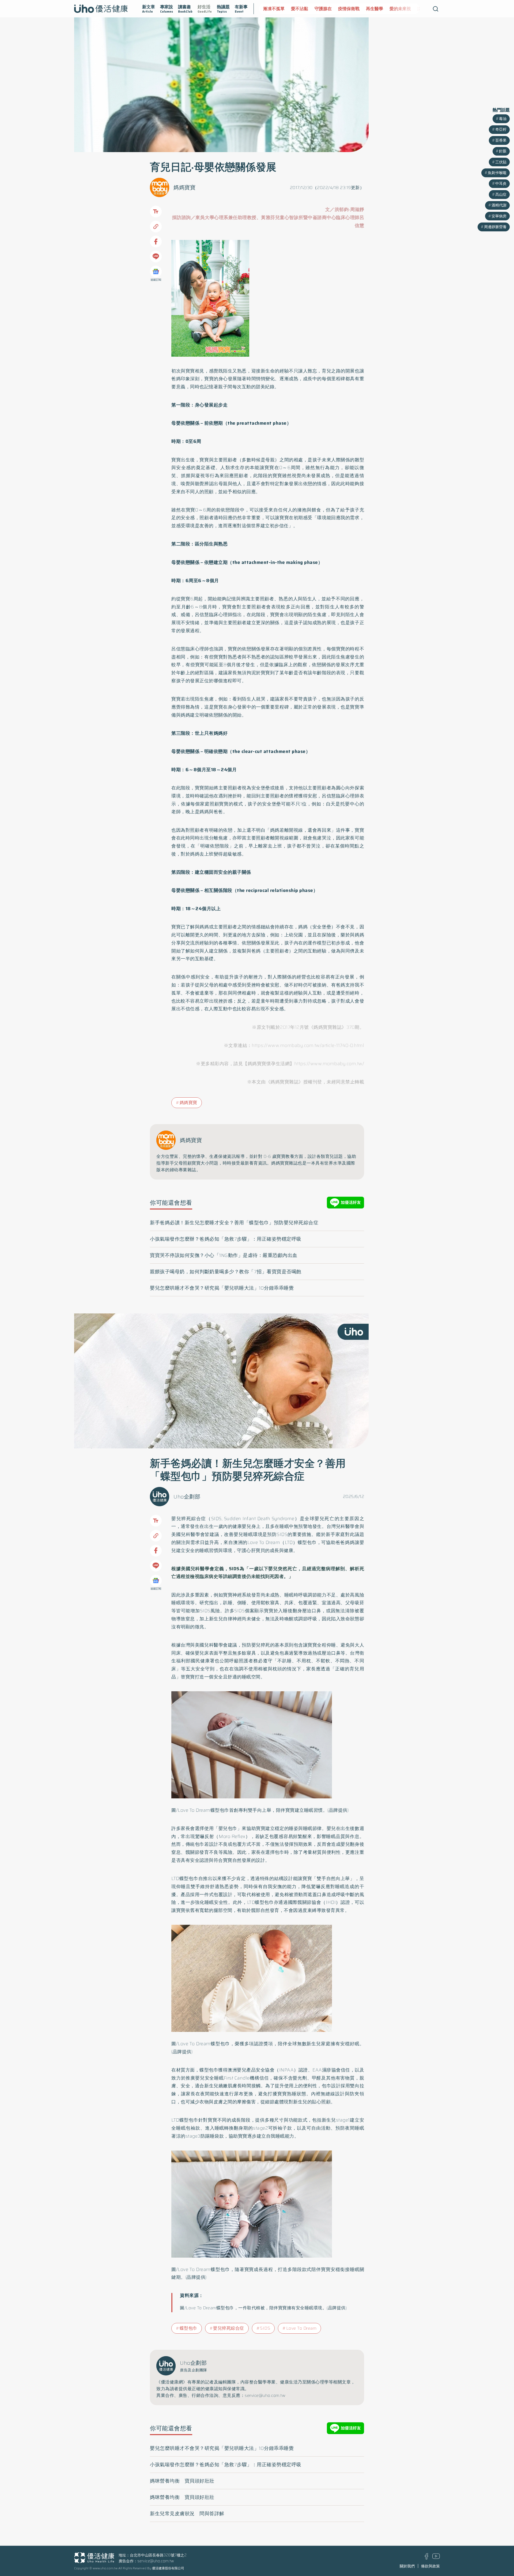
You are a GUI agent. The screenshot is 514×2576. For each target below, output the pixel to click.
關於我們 (407, 2566)
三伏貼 (501, 162)
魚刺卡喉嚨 (497, 173)
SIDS (265, 2328)
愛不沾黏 (272, 9)
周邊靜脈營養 (495, 227)
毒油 (503, 119)
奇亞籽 (501, 129)
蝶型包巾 (188, 2328)
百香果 (501, 140)
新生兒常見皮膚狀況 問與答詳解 (187, 2514)
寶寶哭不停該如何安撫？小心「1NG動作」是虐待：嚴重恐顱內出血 (224, 1255)
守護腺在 (295, 9)
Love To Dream (301, 2328)
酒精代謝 (499, 205)
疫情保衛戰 (321, 9)
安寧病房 (499, 216)
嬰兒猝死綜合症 (229, 2328)
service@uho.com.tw (156, 2561)
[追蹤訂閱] (156, 272)
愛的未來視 (372, 9)
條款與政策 (430, 2566)
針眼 (503, 151)
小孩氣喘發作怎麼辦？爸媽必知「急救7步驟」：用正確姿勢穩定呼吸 (226, 1239)
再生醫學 (347, 9)
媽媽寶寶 (184, 187)
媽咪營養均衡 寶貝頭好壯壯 (182, 2481)
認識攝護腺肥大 (405, 9)
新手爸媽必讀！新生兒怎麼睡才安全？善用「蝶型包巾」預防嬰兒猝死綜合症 (234, 1223)
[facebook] (427, 2558)
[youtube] (436, 2558)
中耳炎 (501, 183)
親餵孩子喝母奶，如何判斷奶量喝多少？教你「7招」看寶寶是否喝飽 (226, 1272)
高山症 (501, 194)
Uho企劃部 (187, 1497)
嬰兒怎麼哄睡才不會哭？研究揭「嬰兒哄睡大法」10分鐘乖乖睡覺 (222, 1288)
